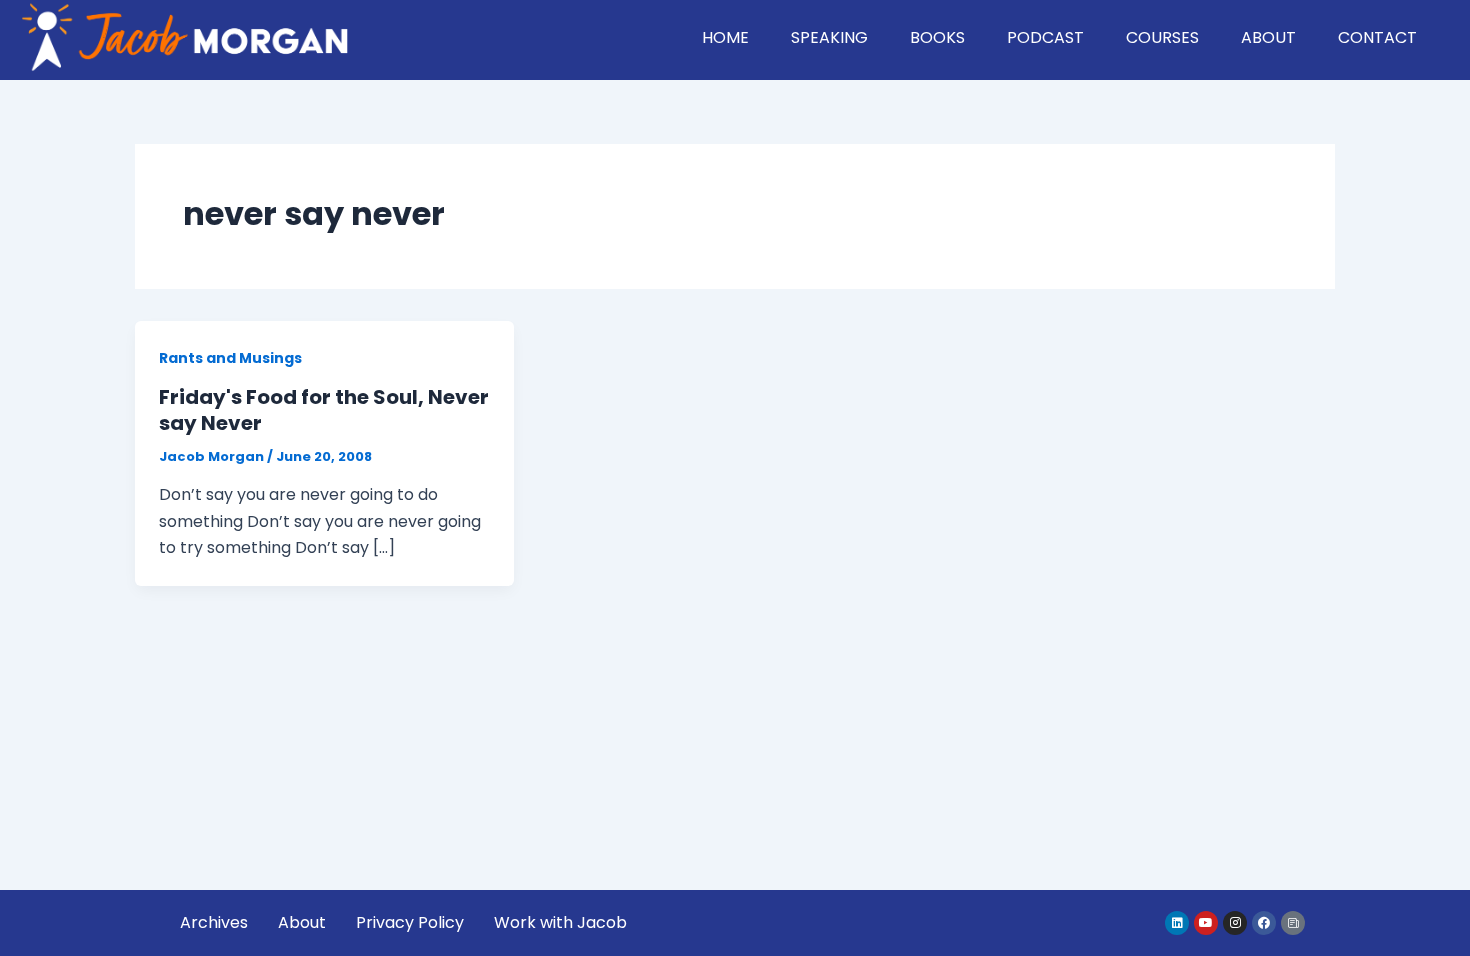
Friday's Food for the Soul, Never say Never (324, 410)
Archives (214, 922)
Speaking (829, 37)
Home (725, 37)
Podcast (1045, 37)
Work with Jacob (560, 922)
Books (937, 37)
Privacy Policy (410, 922)
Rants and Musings (230, 358)
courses (1162, 37)
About (1268, 37)
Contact (1377, 37)
